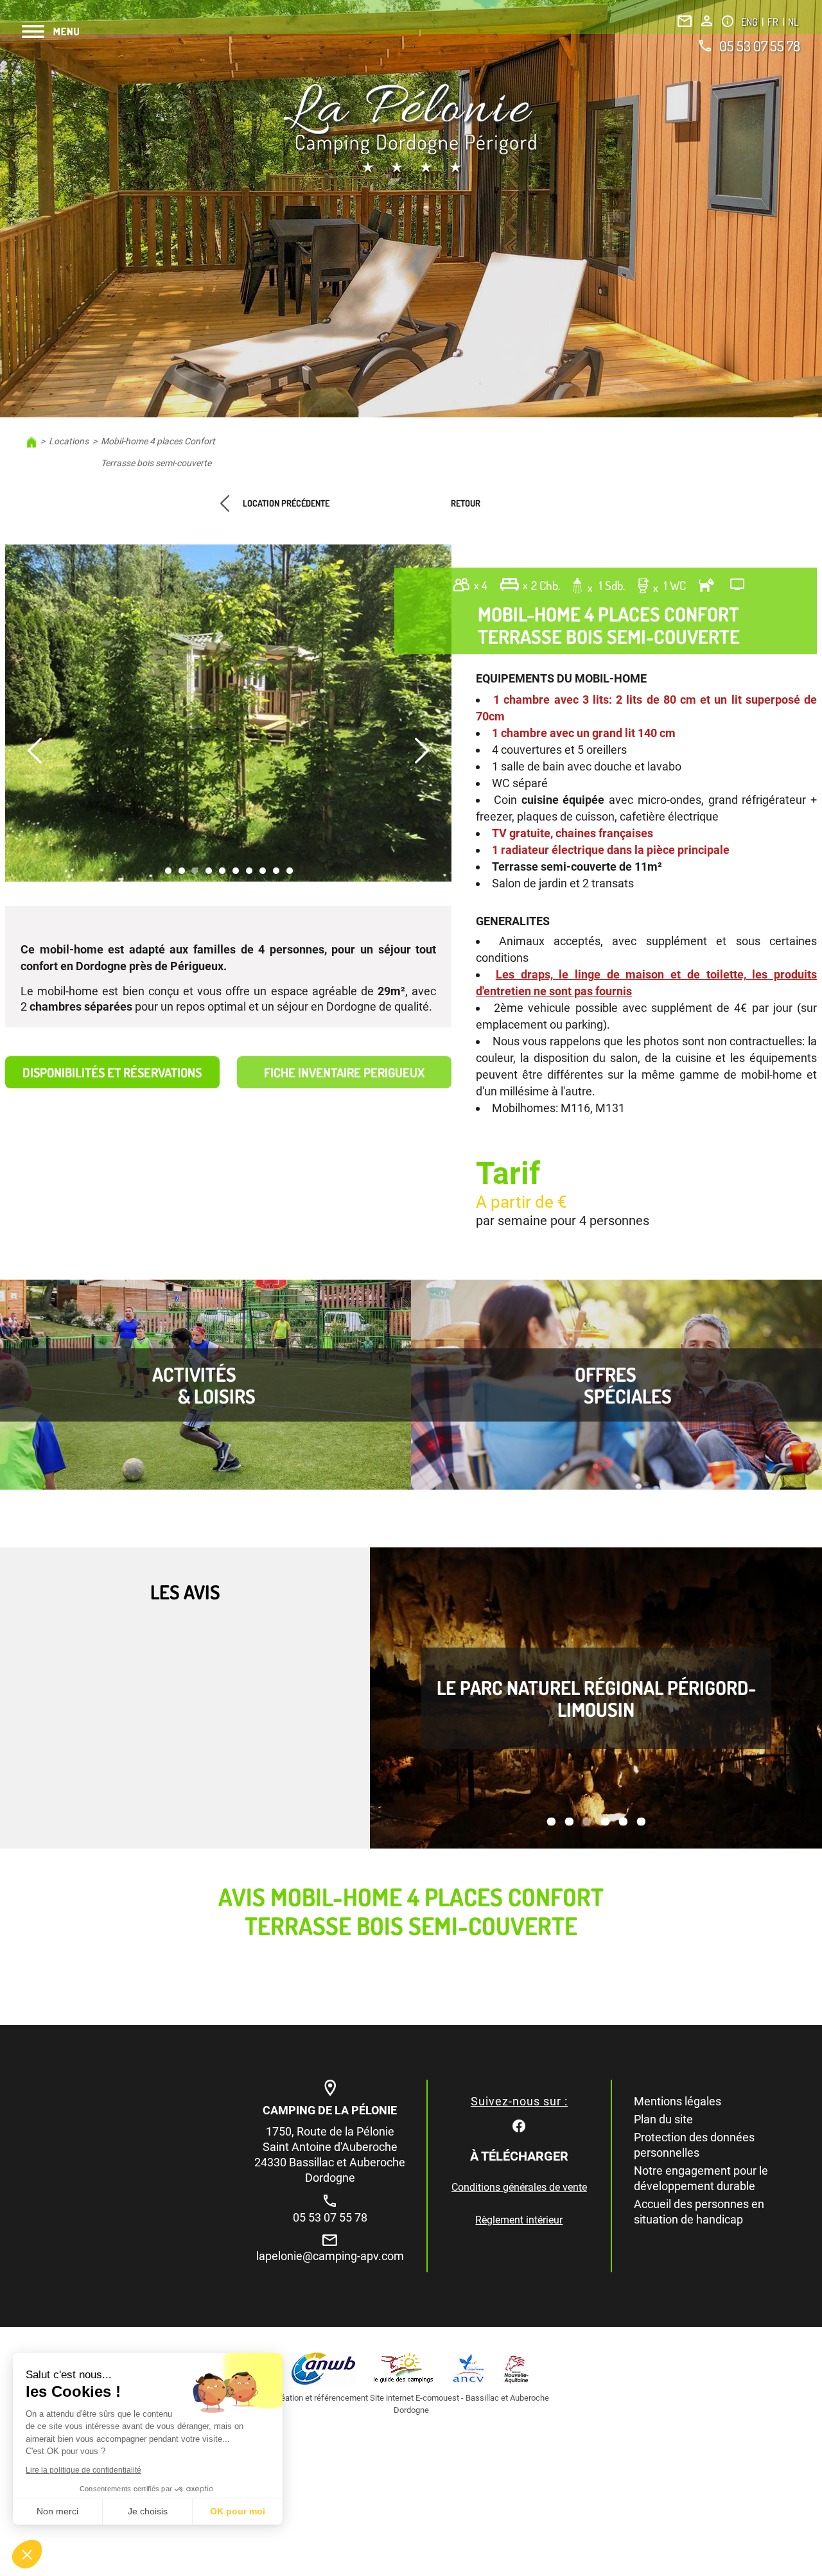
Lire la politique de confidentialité (83, 2470)
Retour (466, 503)
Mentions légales (678, 2101)
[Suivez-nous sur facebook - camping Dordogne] (519, 2124)
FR (774, 22)
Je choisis (148, 2511)
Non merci (57, 2511)
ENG (750, 22)
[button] (27, 2554)
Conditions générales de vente (519, 2187)
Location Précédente (286, 503)
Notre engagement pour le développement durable (701, 2178)
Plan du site (663, 2119)
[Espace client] (707, 21)
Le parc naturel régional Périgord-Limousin (596, 1698)
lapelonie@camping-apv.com (330, 2256)
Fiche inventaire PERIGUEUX (344, 1072)
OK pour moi (238, 2511)
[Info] (728, 21)
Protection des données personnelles (694, 2145)
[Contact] (685, 21)
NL (793, 22)
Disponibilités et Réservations (112, 1072)
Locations (69, 441)
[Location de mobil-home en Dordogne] (411, 130)
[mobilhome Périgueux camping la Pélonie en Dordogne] (228, 713)
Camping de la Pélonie (330, 2110)
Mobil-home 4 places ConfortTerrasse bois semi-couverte (158, 452)
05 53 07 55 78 (760, 46)
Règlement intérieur (519, 2220)
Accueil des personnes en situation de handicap (699, 2212)
